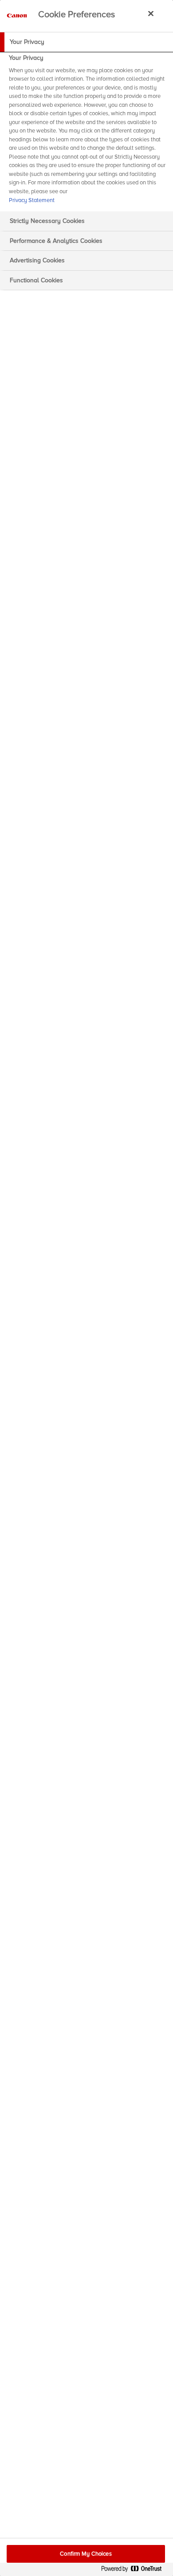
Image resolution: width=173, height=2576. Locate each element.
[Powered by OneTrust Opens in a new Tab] (135, 2570)
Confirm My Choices (86, 2554)
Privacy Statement (32, 200)
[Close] (151, 13)
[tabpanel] (88, 132)
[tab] (86, 42)
